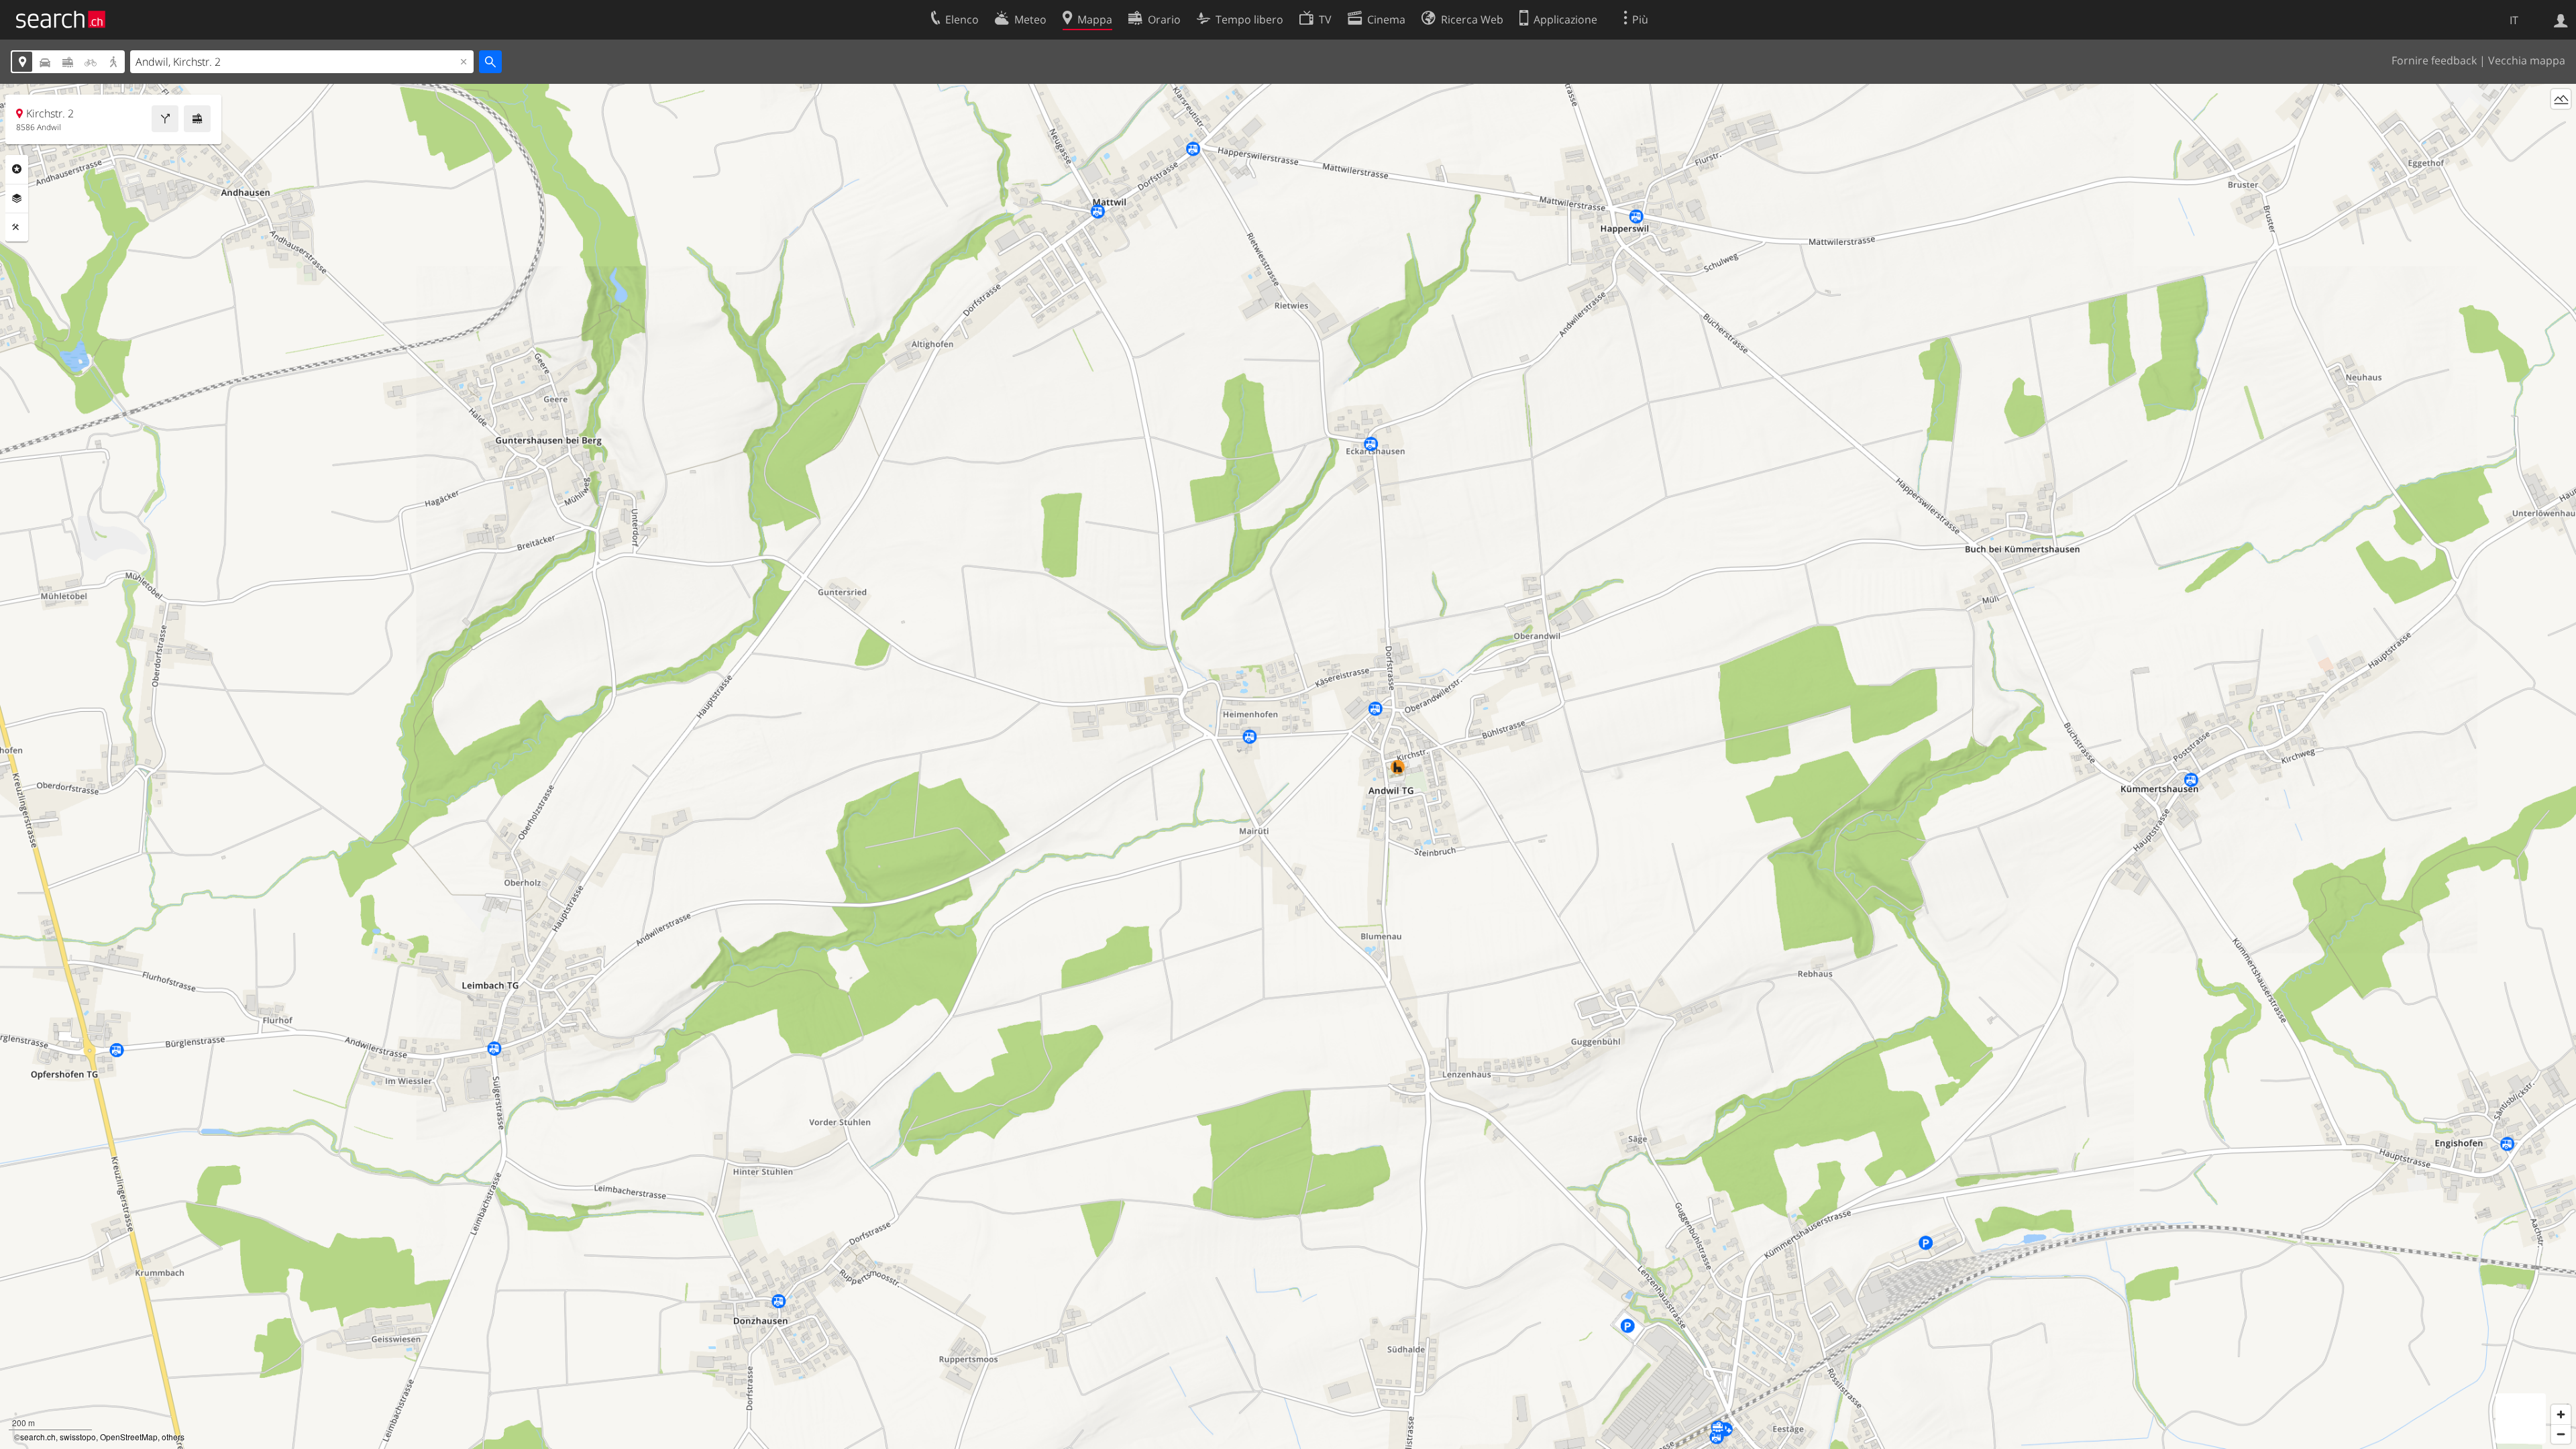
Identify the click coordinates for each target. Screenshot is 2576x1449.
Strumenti (17, 227)
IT (2514, 20)
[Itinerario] (165, 119)
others (173, 1437)
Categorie (17, 169)
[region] (1288, 766)
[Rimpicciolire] (2561, 1434)
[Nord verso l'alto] (2561, 124)
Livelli (17, 199)
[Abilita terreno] (2561, 99)
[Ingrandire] (2561, 1414)
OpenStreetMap (129, 1437)
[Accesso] (2561, 19)
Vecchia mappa (2527, 60)
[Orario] (197, 119)
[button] (1398, 758)
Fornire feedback (2434, 60)
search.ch (38, 1437)
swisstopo (78, 1437)
